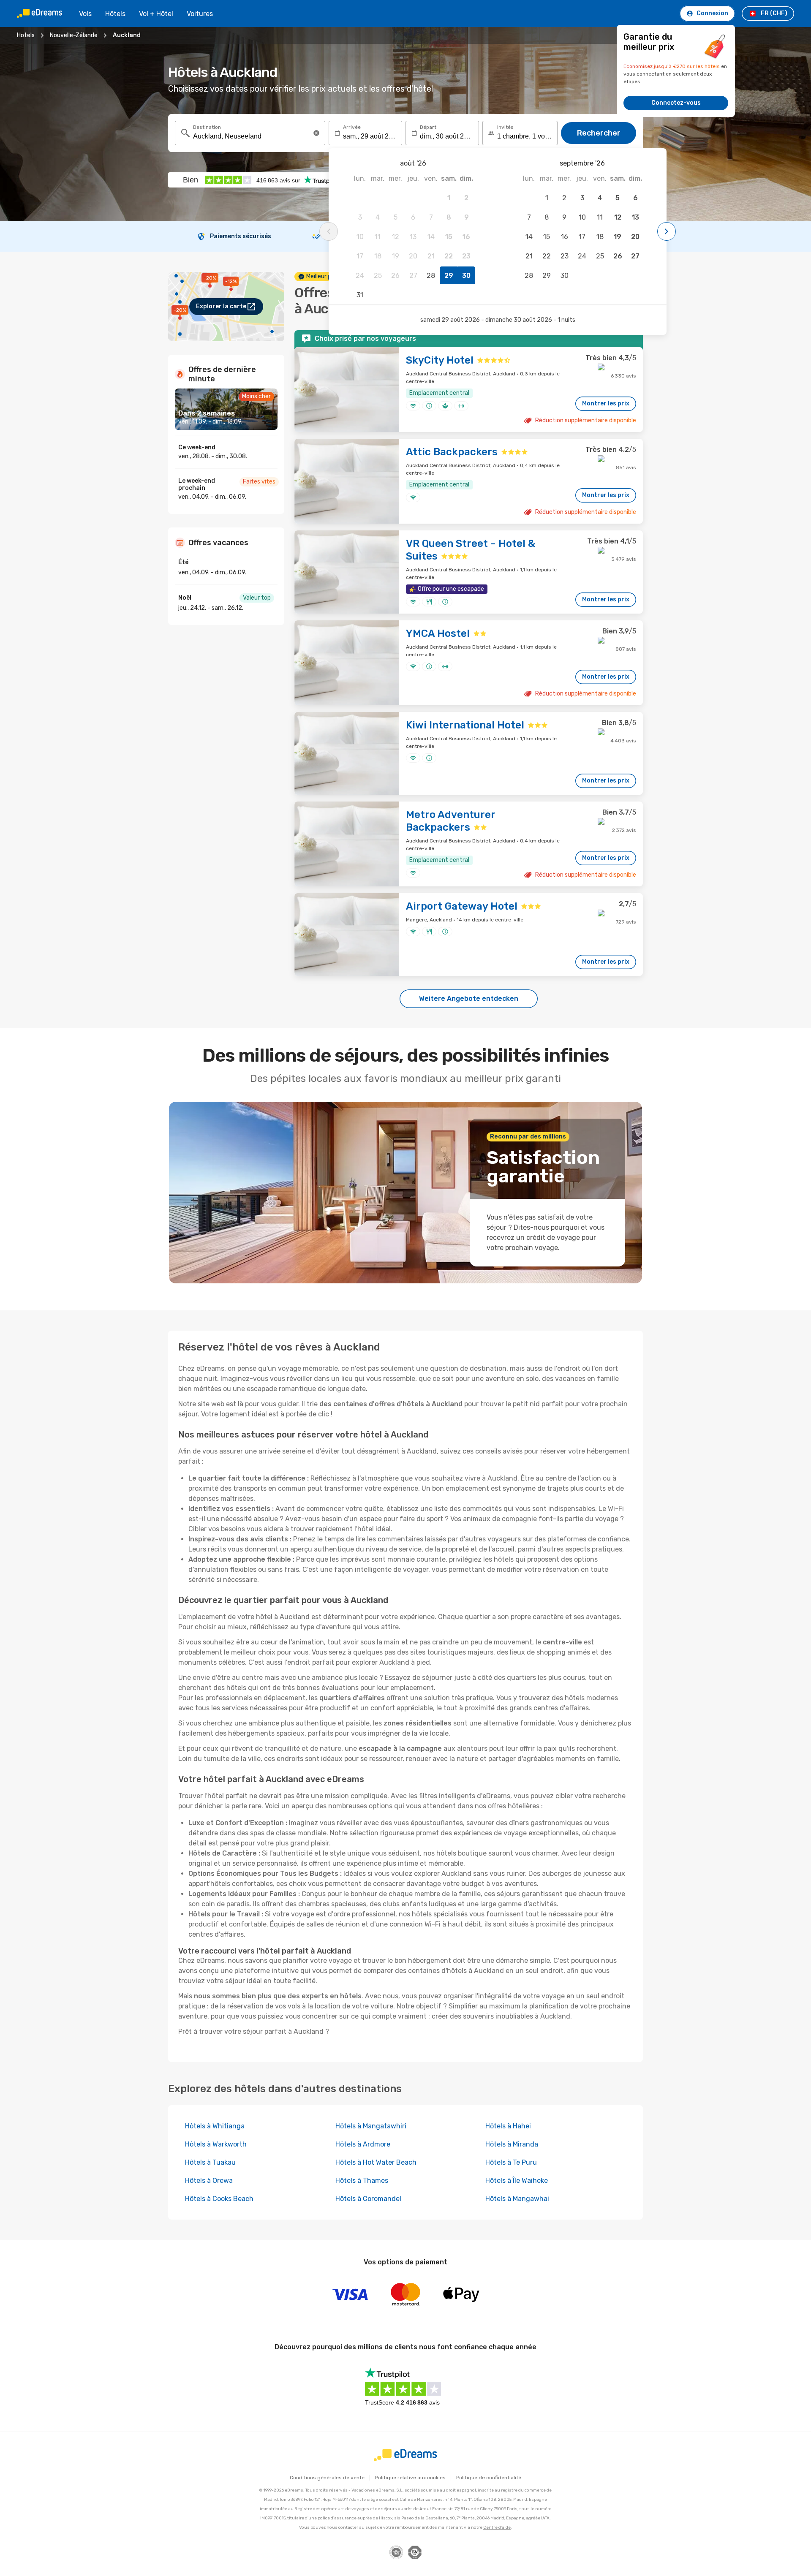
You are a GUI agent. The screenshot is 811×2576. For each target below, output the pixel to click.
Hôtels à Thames (362, 2181)
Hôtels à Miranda (512, 2144)
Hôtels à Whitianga (215, 2126)
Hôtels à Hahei (508, 2126)
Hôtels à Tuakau (210, 2162)
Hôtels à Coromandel (368, 2199)
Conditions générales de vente (327, 2478)
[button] (316, 133)
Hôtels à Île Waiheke (517, 2181)
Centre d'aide (497, 2527)
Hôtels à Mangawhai (517, 2199)
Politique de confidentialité (489, 2478)
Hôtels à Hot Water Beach (376, 2162)
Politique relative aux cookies (410, 2478)
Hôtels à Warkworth (216, 2144)
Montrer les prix (606, 404)
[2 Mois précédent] (329, 231)
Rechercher (599, 133)
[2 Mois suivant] (667, 231)
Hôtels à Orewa (209, 2181)
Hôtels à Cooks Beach (219, 2199)
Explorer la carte (221, 306)
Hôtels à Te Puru (511, 2162)
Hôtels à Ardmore (363, 2144)
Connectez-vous (676, 103)
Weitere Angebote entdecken (469, 999)
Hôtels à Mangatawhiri (371, 2126)
